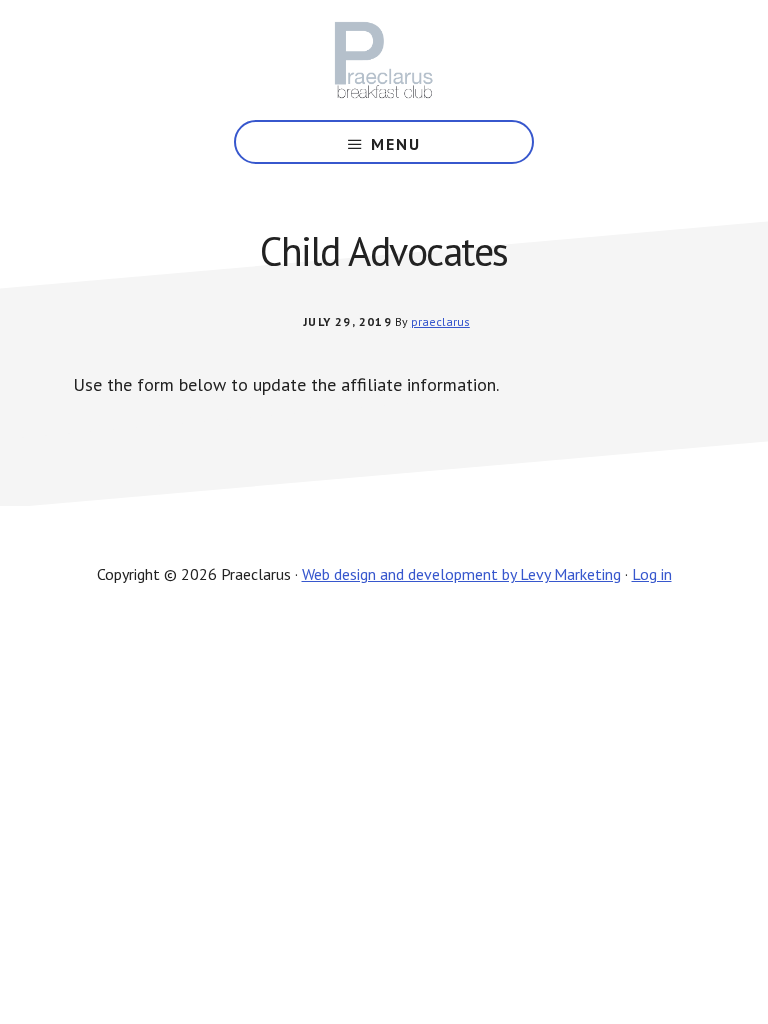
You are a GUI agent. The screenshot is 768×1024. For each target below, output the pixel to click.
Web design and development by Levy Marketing (461, 574)
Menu (396, 144)
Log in (652, 574)
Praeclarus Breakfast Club (384, 60)
